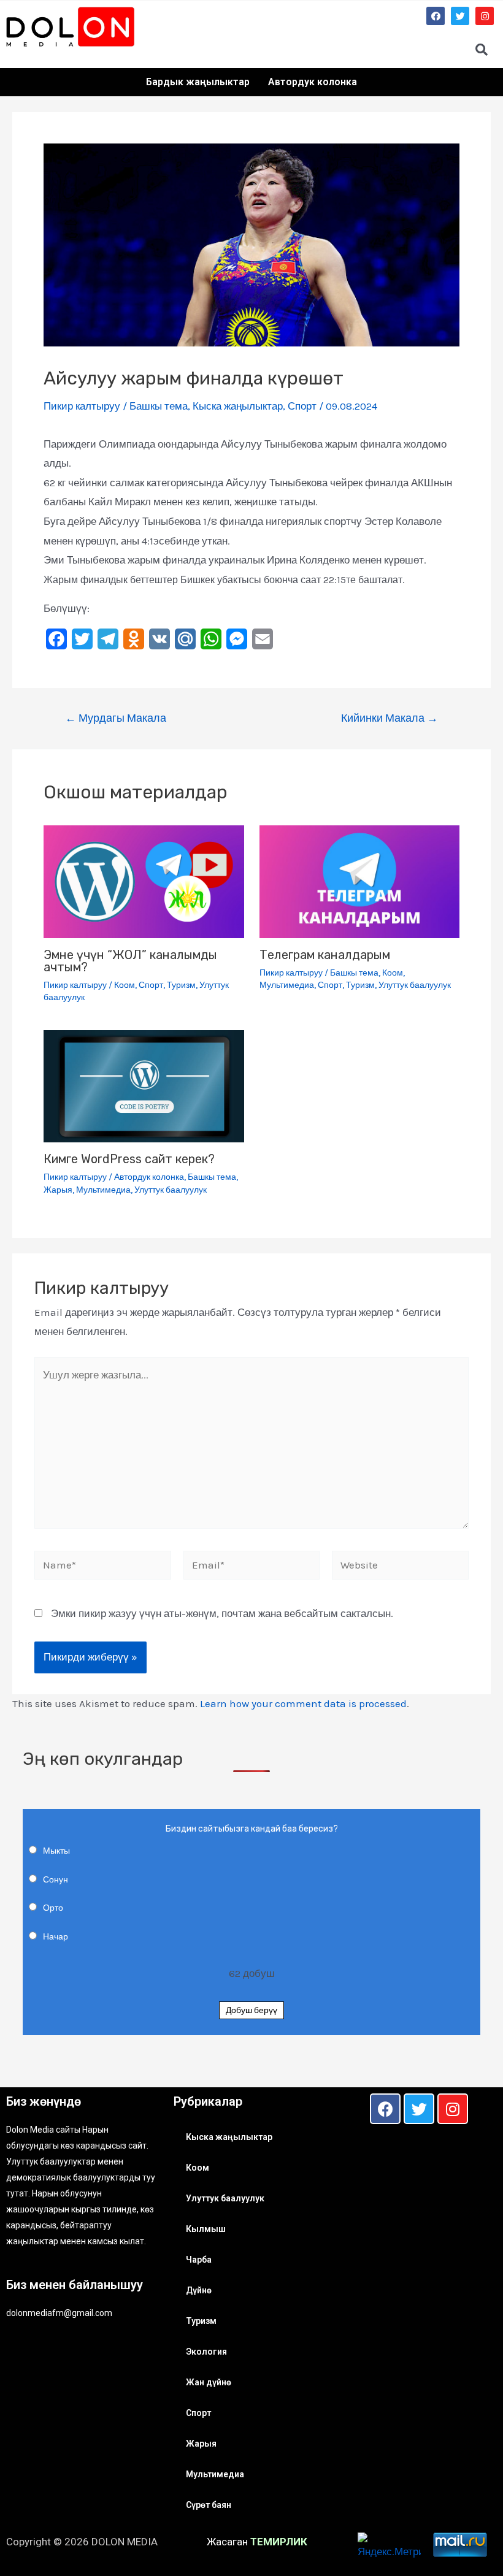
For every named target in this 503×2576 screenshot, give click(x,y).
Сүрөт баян (209, 2505)
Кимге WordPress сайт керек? (129, 1159)
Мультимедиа (287, 985)
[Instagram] (485, 16)
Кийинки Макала (390, 718)
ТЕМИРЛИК (279, 2542)
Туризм (181, 985)
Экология (206, 2352)
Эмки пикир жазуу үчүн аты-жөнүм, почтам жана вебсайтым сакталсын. (222, 1613)
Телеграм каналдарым (325, 955)
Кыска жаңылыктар (238, 406)
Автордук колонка (313, 82)
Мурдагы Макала (116, 718)
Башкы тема (159, 406)
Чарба (199, 2260)
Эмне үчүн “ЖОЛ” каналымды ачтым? (130, 961)
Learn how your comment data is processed (303, 1703)
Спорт (302, 406)
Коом (125, 985)
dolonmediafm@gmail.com (59, 2313)
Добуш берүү (251, 2010)
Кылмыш (206, 2229)
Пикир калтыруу (82, 406)
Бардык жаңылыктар (198, 82)
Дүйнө (199, 2290)
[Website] (400, 1567)
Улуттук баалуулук (415, 985)
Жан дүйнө (209, 2382)
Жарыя (58, 1190)
